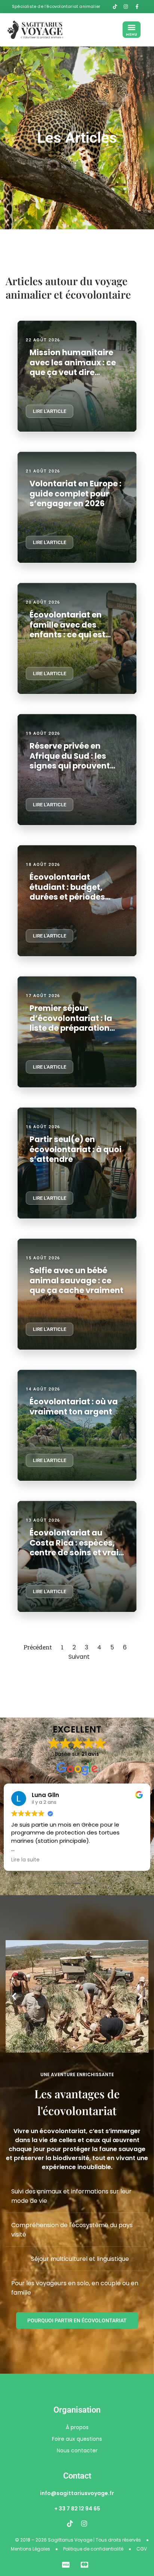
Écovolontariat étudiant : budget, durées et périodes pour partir (67, 892)
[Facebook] (139, 7)
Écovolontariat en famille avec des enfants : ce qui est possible (67, 629)
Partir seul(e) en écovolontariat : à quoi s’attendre (76, 1149)
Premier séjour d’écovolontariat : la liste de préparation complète (71, 1023)
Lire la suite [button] (25, 1860)
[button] (132, 30)
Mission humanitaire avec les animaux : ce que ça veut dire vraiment (73, 367)
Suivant (79, 1657)
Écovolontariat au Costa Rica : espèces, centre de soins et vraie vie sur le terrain (76, 1547)
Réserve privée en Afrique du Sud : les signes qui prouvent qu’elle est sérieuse (70, 761)
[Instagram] (84, 2524)
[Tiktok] (70, 2524)
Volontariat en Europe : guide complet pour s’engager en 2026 (76, 493)
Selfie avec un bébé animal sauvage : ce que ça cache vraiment (76, 1280)
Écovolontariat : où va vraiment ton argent (74, 1406)
